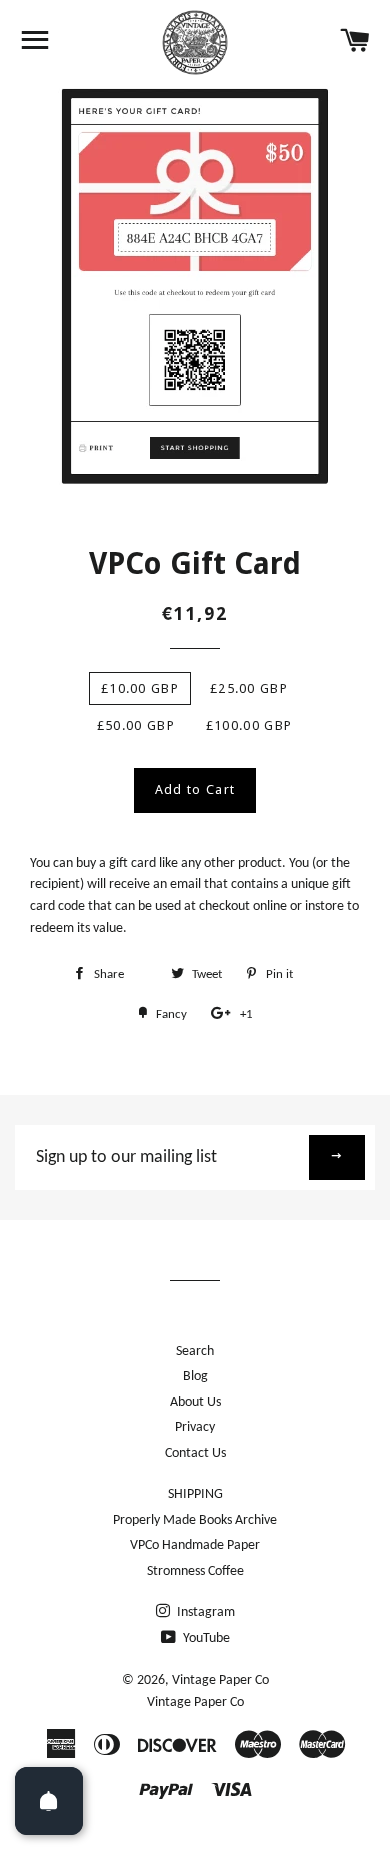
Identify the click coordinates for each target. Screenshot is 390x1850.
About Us (195, 1402)
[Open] (49, 1801)
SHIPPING (195, 1494)
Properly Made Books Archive (195, 1520)
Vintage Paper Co (220, 1680)
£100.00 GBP (249, 725)
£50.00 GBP (136, 725)
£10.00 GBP (140, 688)
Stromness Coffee (195, 1571)
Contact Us (195, 1453)
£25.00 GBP (249, 688)
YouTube (205, 1638)
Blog (195, 1376)
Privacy (195, 1427)
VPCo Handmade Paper (195, 1545)
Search (195, 1351)
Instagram (204, 1612)
